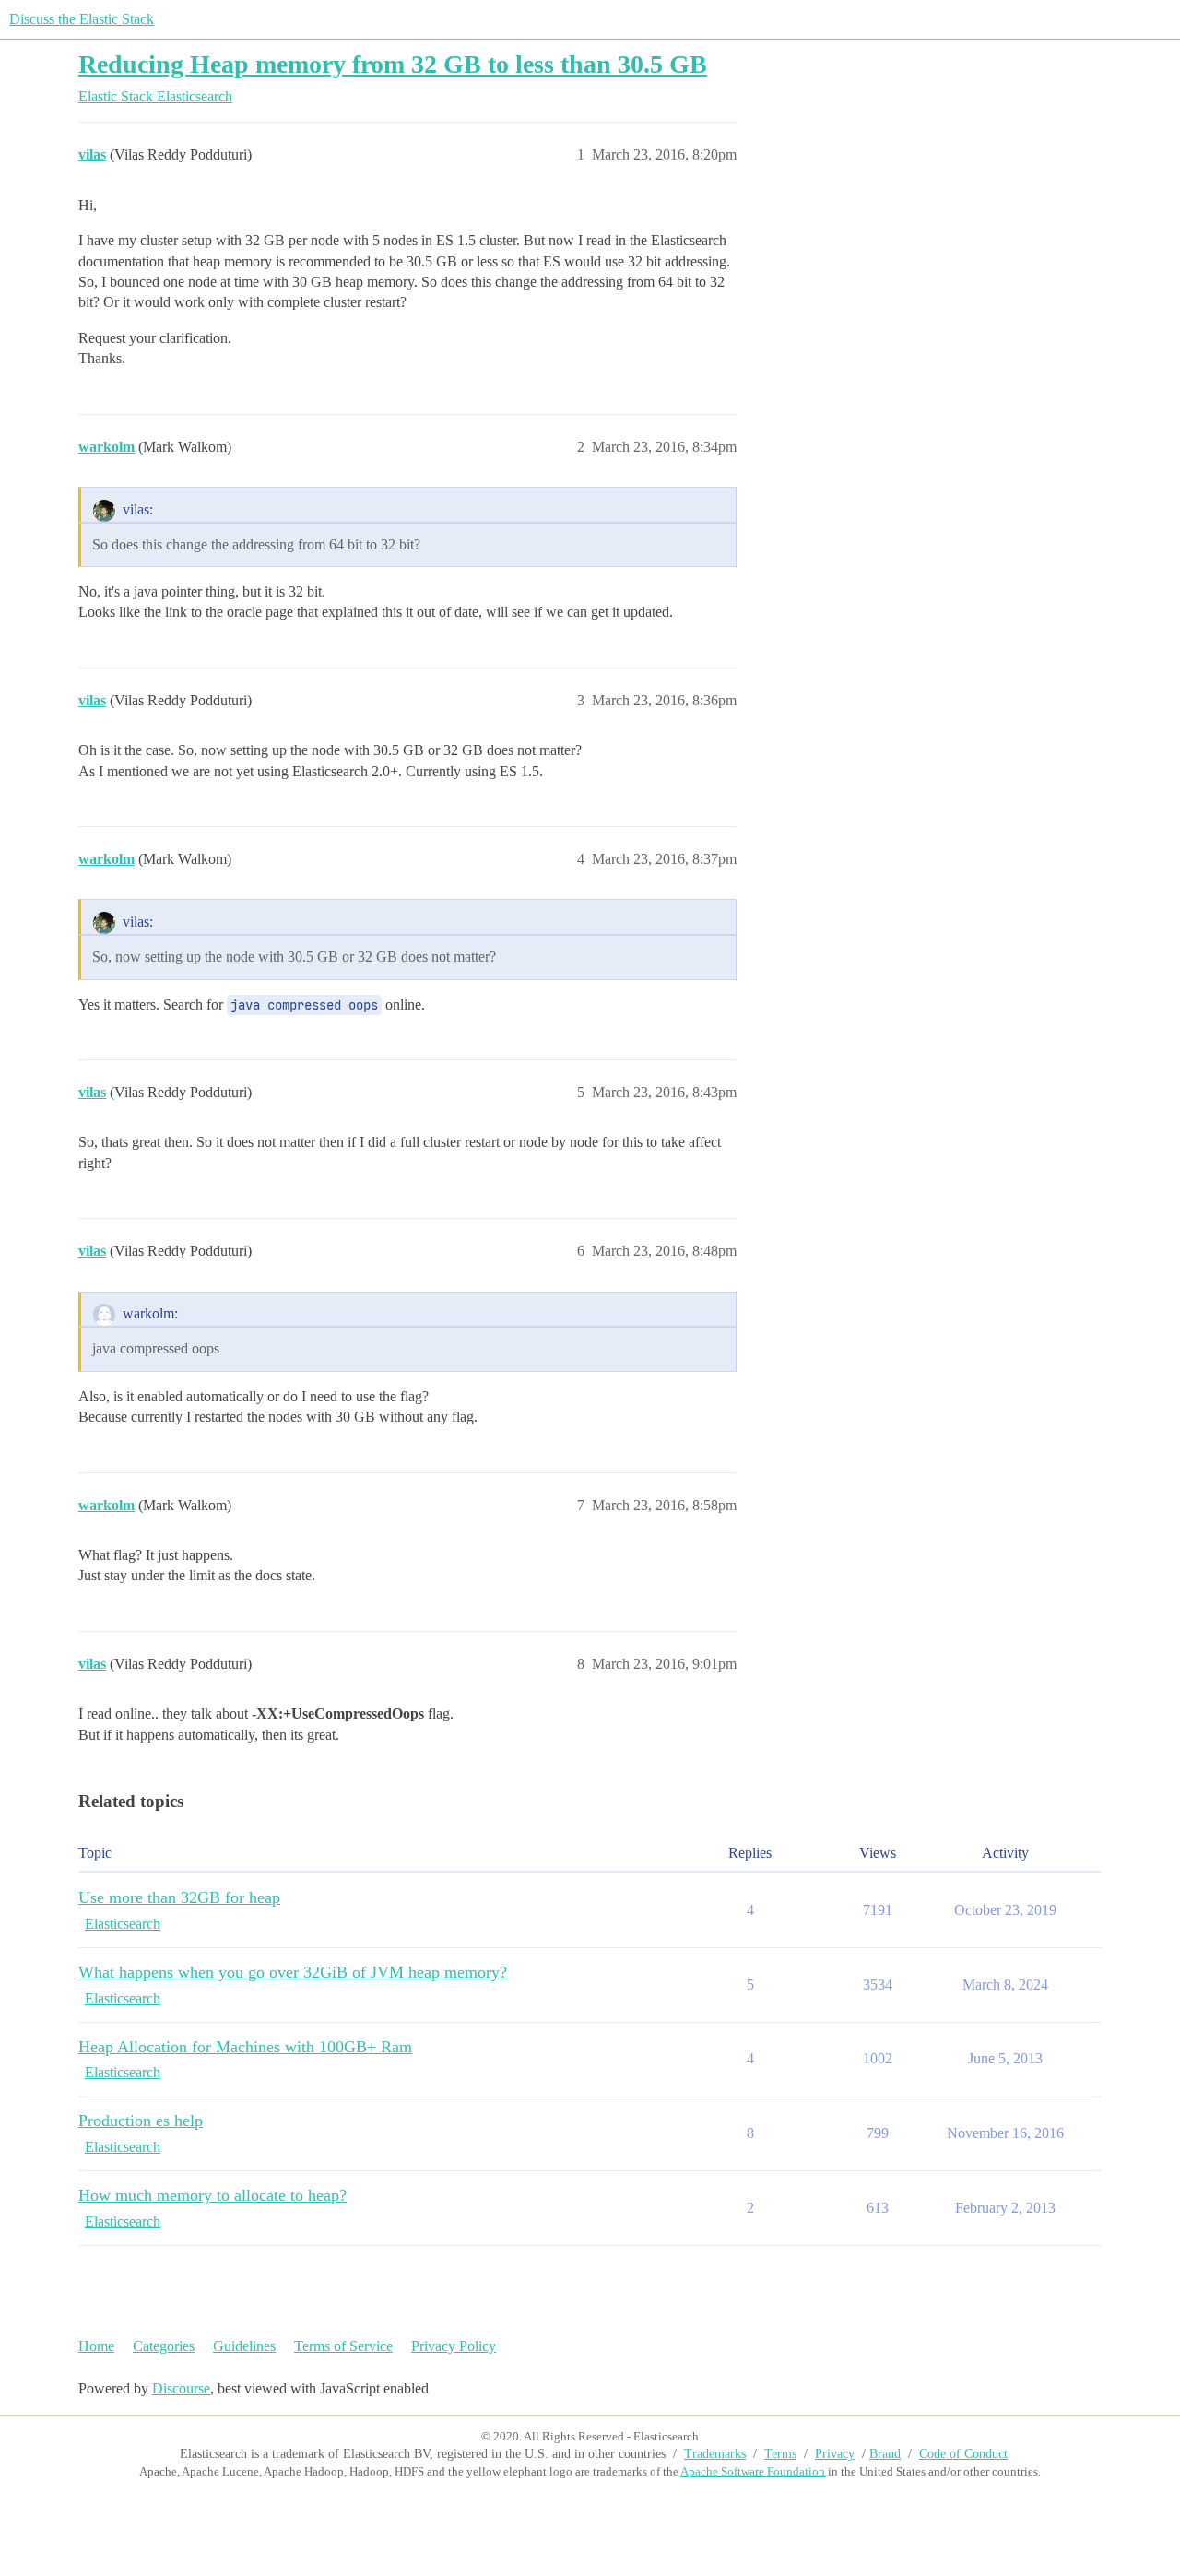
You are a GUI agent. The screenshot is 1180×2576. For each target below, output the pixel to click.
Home (96, 2346)
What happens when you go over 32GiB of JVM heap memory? (293, 1972)
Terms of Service (343, 2346)
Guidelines (244, 2346)
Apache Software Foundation (753, 2471)
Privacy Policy (454, 2346)
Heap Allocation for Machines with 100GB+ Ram (245, 2047)
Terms (780, 2454)
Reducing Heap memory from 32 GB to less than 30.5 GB (393, 64)
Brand (885, 2454)
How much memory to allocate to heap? (212, 2195)
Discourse (181, 2388)
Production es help (141, 2121)
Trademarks (715, 2454)
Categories (164, 2346)
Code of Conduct (963, 2454)
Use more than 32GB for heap (179, 1897)
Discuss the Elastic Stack (82, 19)
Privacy (835, 2454)
